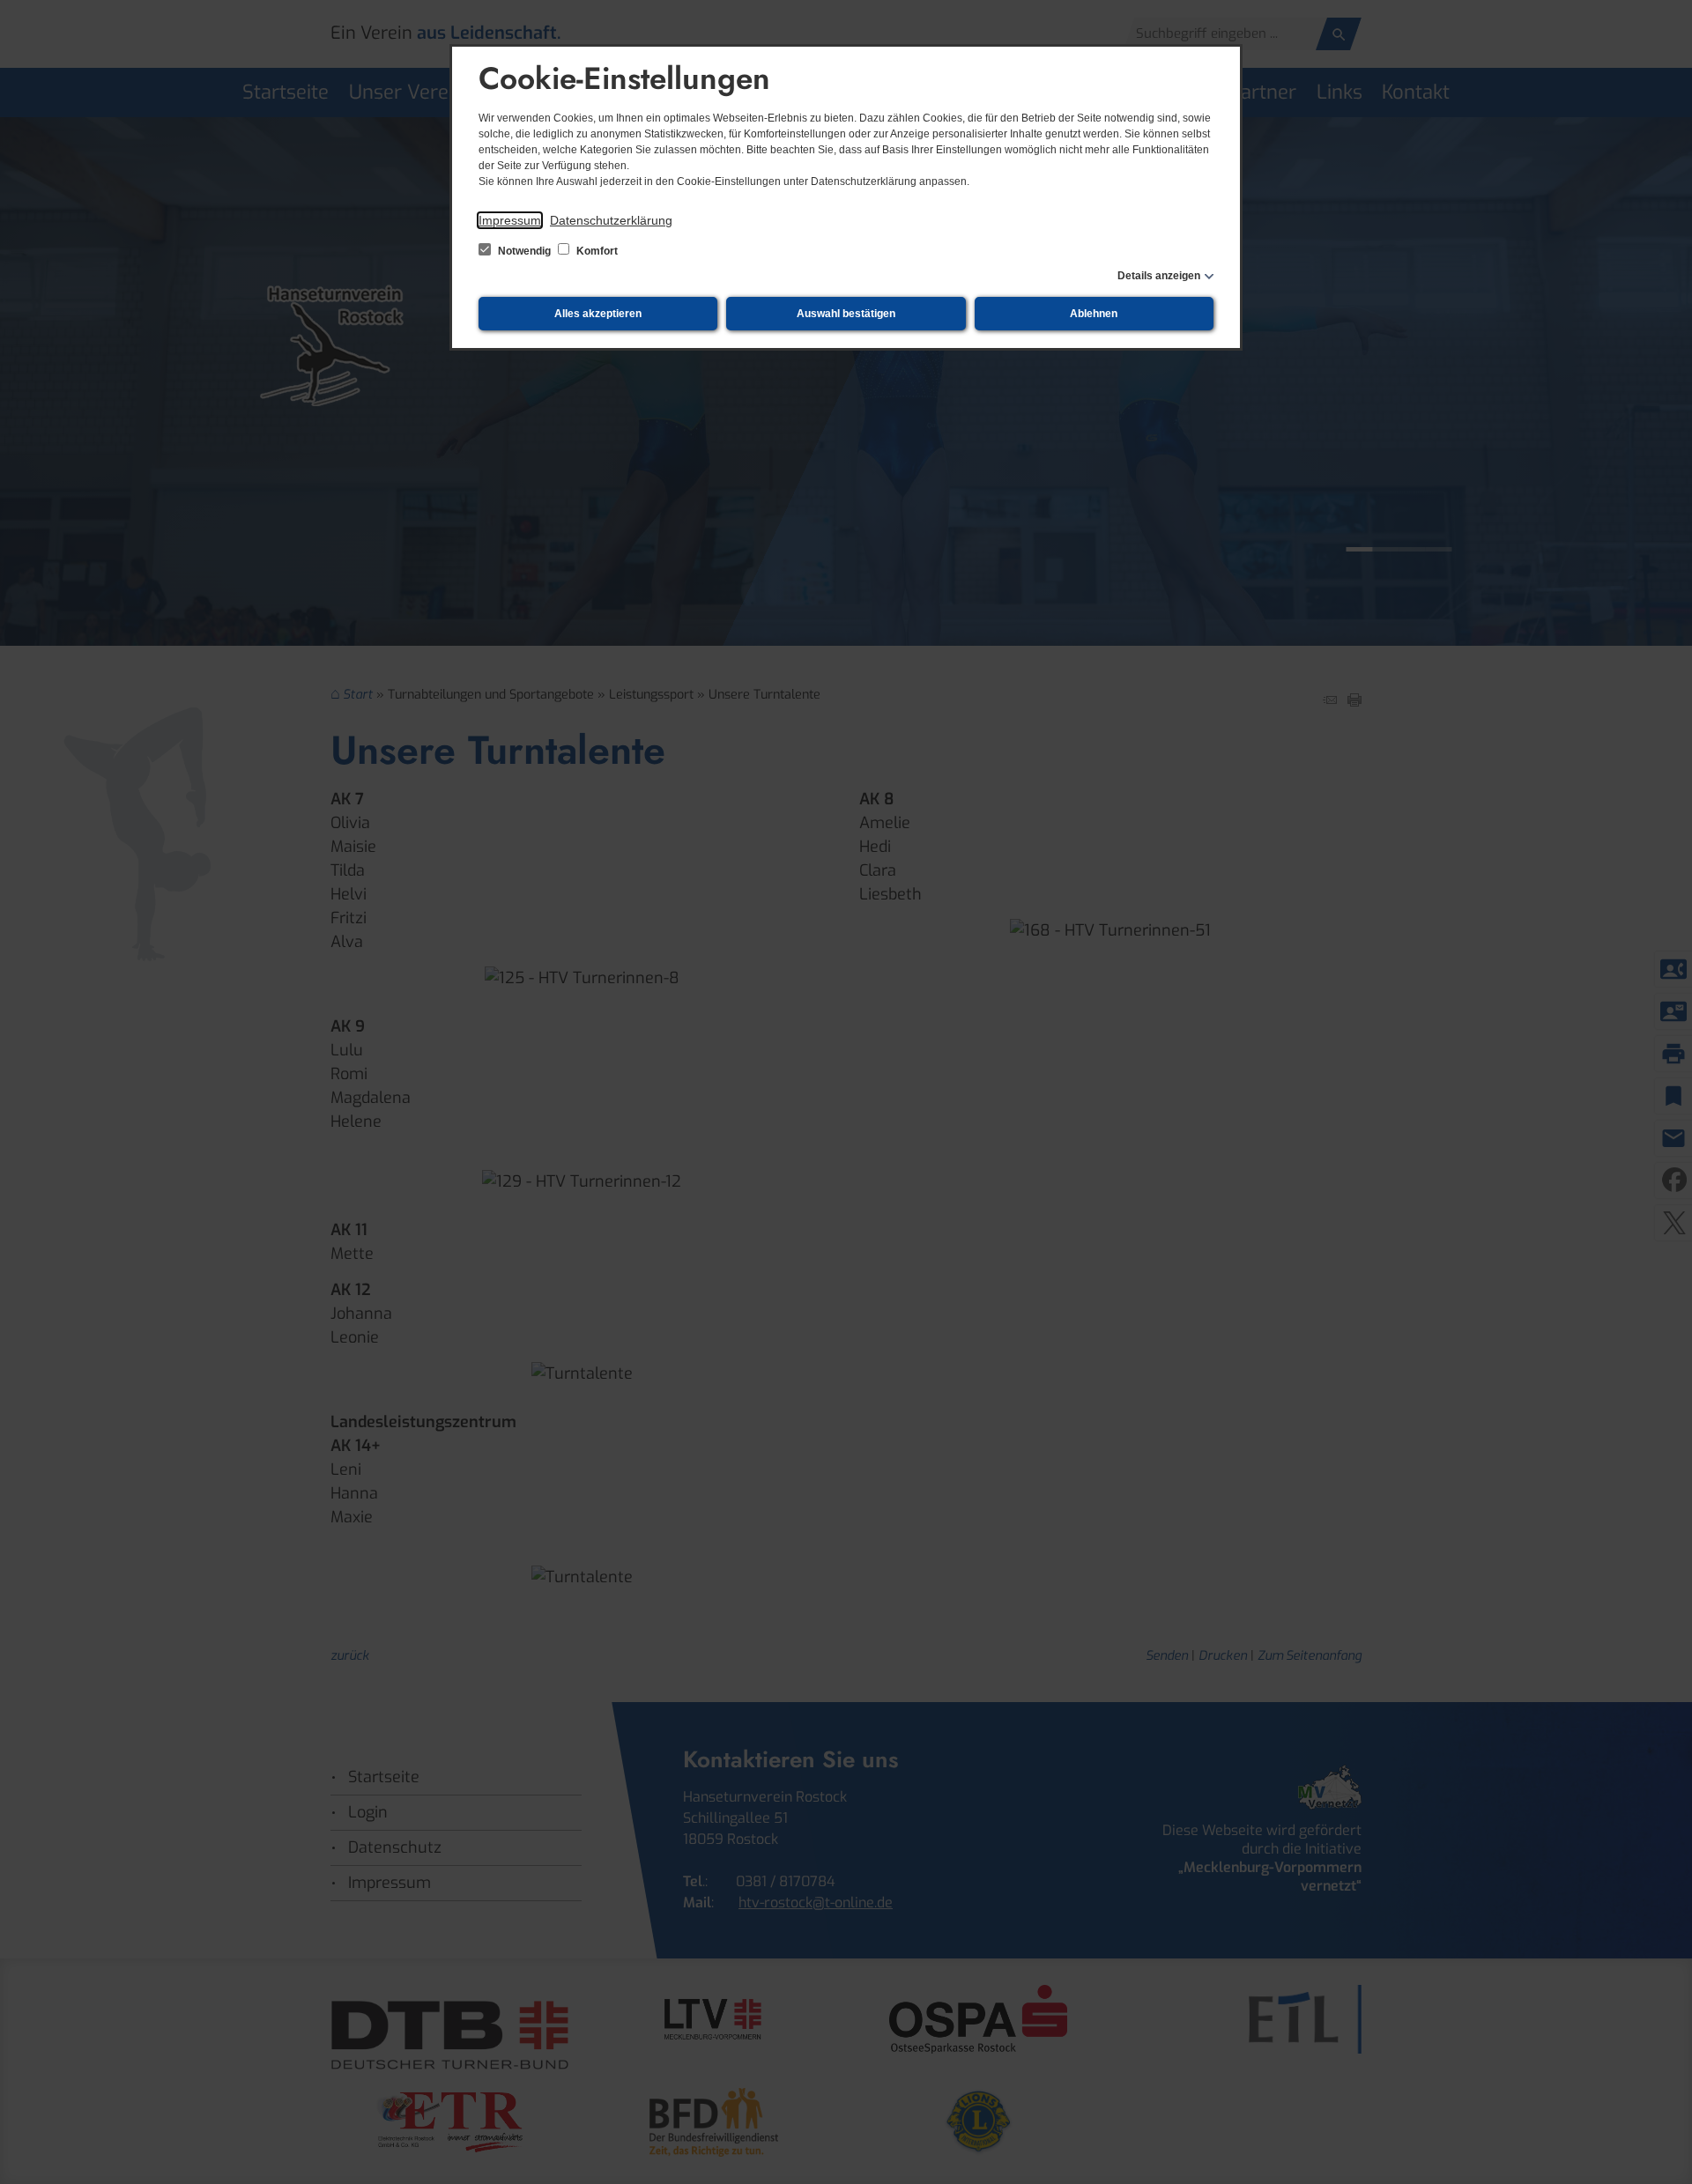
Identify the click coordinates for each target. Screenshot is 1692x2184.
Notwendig (524, 251)
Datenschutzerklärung (611, 220)
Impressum (510, 220)
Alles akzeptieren (598, 314)
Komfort (596, 251)
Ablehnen (1094, 314)
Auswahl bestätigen (846, 314)
